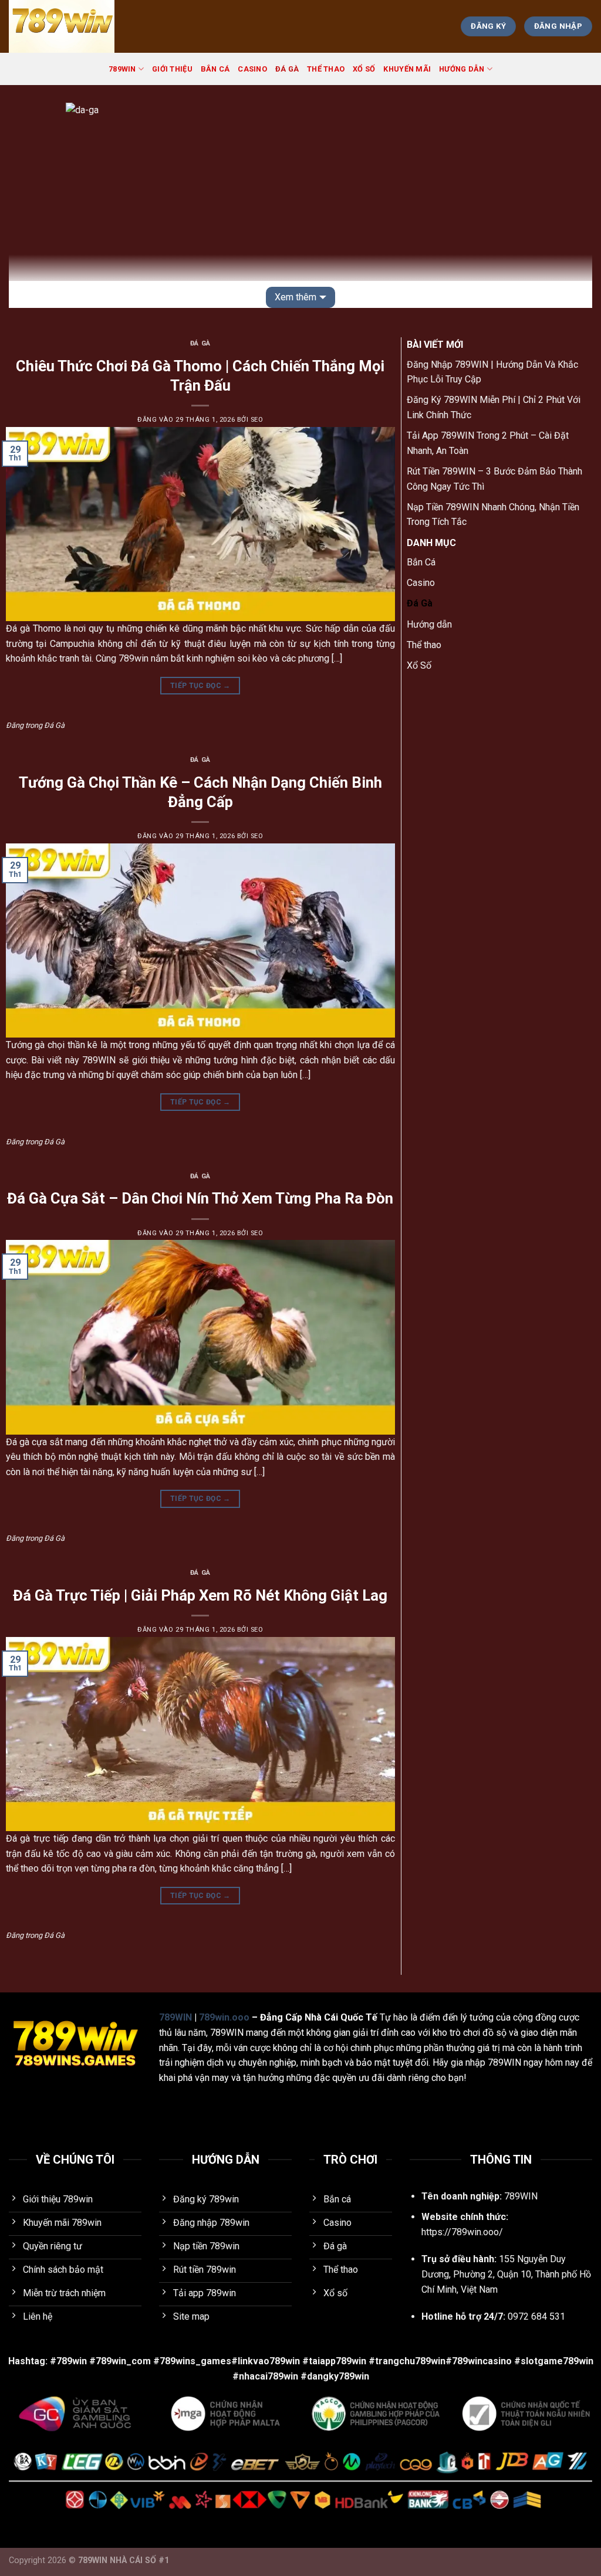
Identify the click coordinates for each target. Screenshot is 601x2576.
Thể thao (326, 69)
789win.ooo (224, 2017)
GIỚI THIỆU (172, 69)
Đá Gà (287, 69)
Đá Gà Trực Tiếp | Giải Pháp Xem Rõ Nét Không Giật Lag (200, 1595)
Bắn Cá (215, 69)
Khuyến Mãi (407, 69)
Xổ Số (364, 69)
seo (257, 420)
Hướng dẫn (462, 69)
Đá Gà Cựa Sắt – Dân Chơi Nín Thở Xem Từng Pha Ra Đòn (200, 1198)
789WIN (122, 69)
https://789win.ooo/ (462, 2232)
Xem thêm (296, 297)
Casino (252, 69)
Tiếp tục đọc (200, 686)
